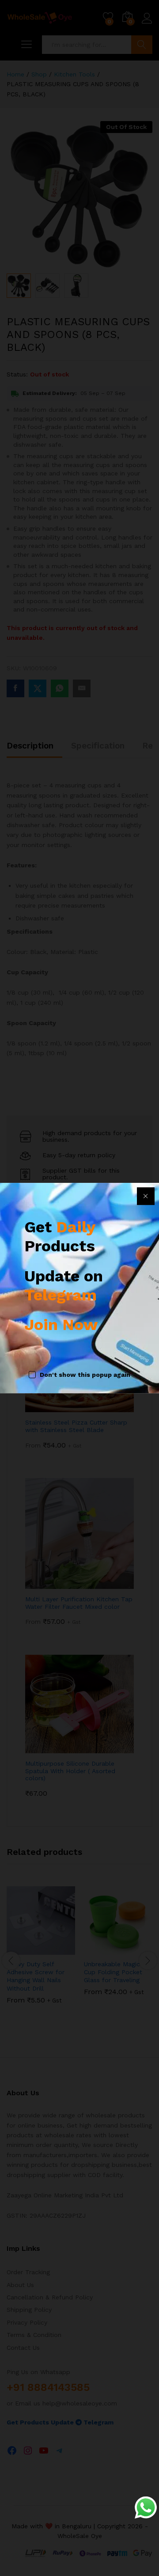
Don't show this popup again (85, 1375)
